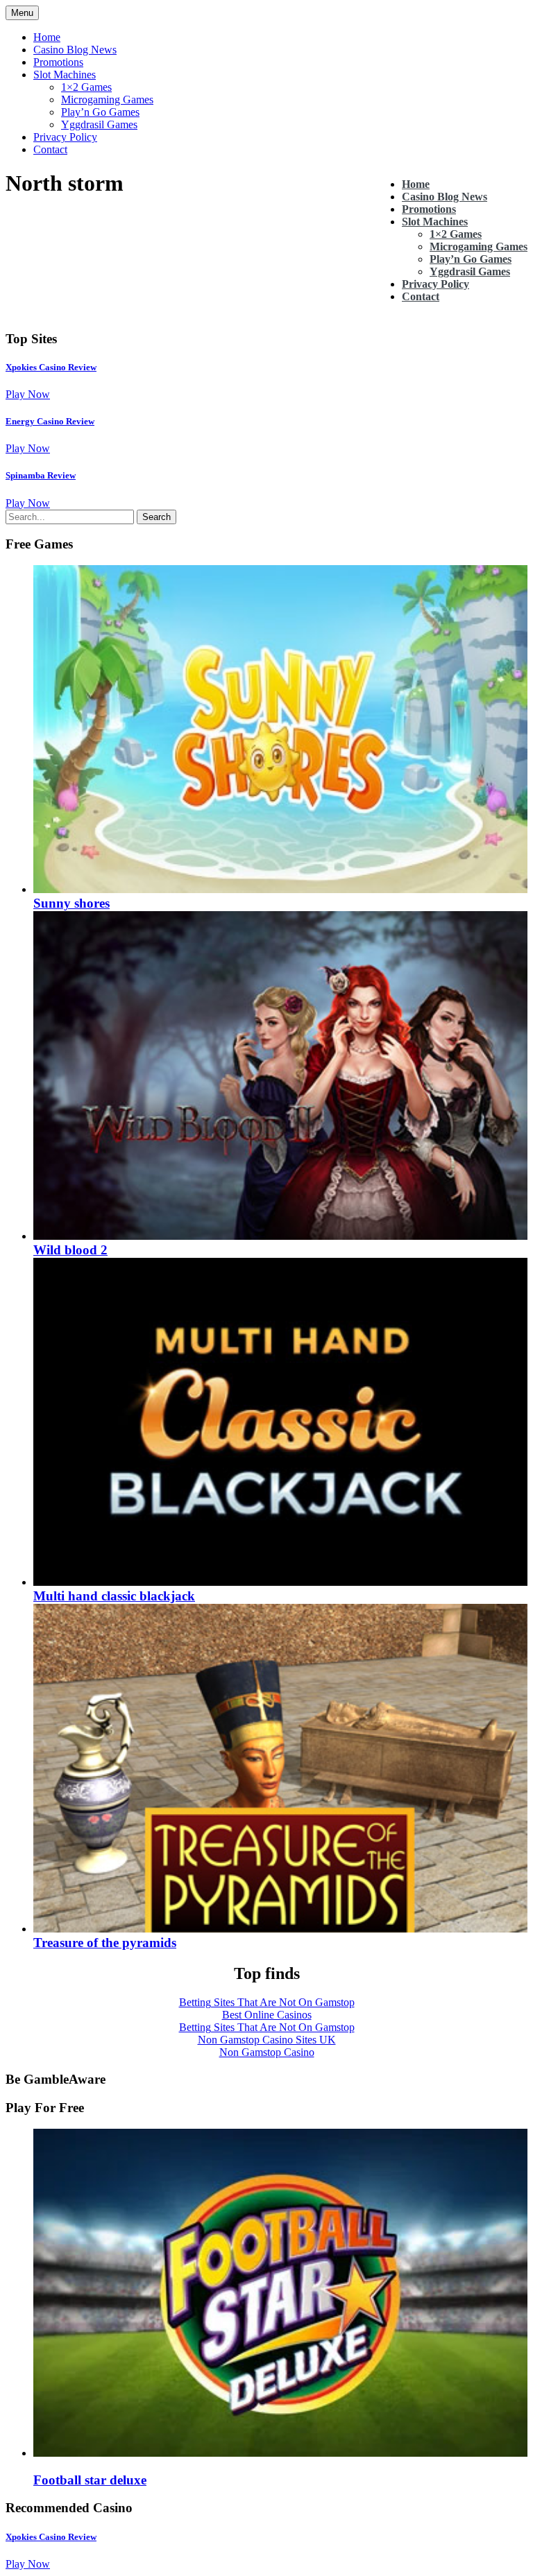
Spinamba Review (41, 475)
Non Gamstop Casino (267, 2052)
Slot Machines (65, 75)
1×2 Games (86, 87)
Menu (22, 13)
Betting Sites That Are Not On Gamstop (267, 2002)
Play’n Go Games (100, 112)
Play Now (28, 394)
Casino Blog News (75, 50)
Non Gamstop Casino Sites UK (267, 2040)
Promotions (58, 62)
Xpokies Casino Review (51, 367)
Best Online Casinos (267, 2015)
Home (47, 37)
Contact (50, 149)
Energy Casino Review (50, 421)
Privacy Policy (65, 137)
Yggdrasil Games (99, 124)
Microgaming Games (107, 100)
